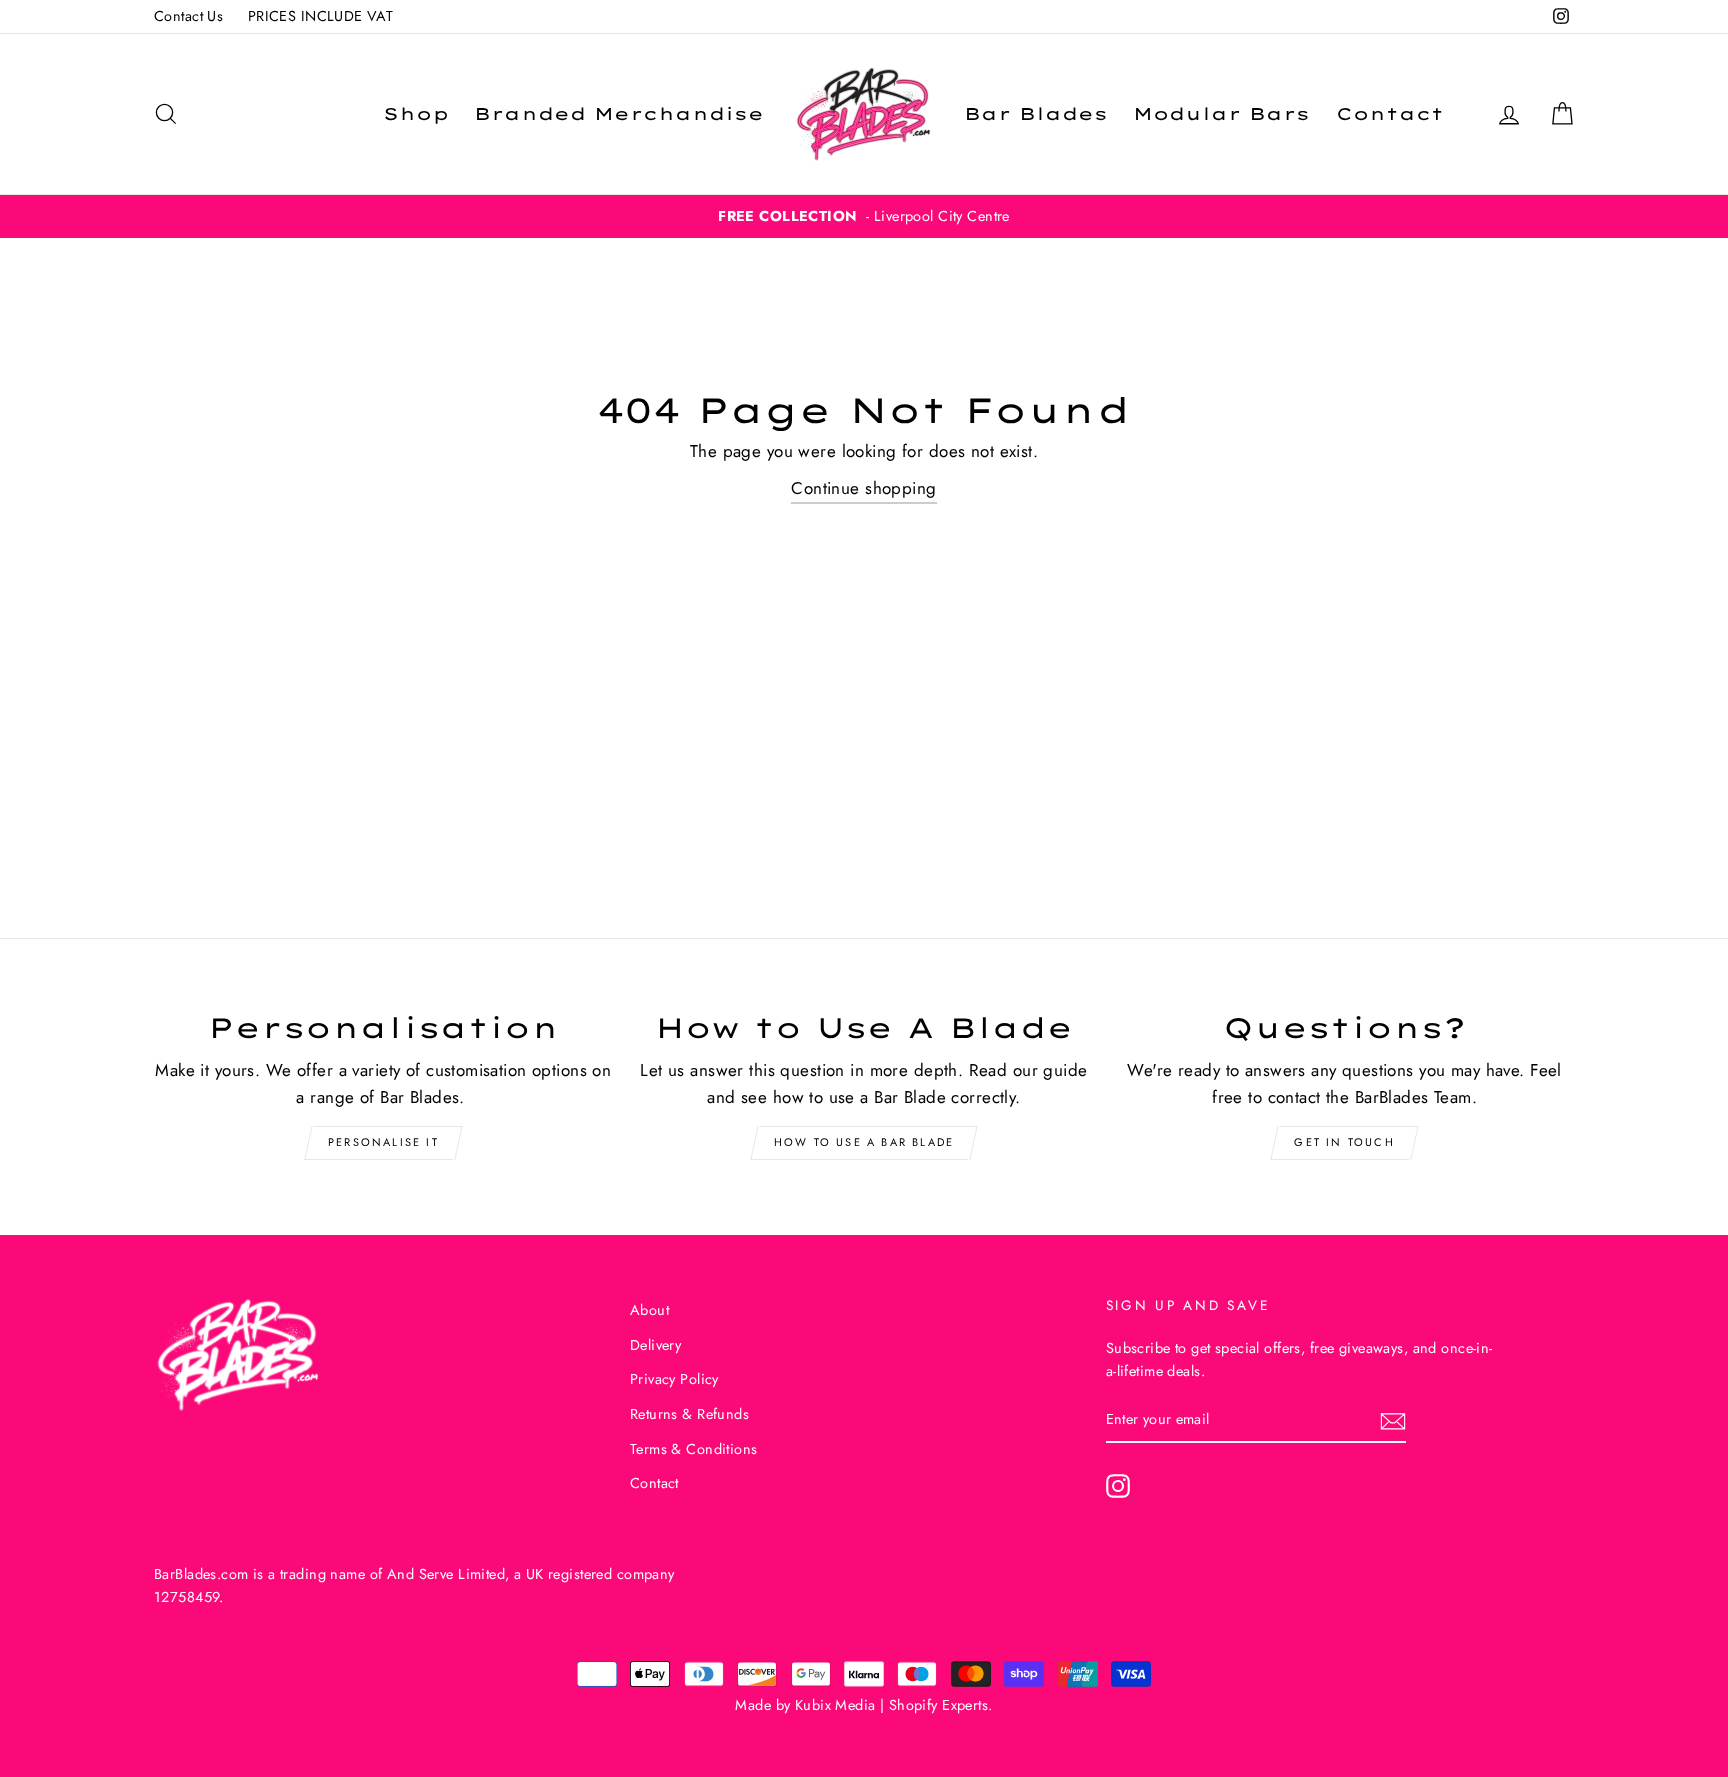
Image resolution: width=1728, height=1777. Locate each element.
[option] (864, 216)
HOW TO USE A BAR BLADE (864, 1142)
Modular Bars (1221, 113)
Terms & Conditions (694, 1449)
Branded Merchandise (619, 113)
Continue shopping (863, 488)
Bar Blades (1036, 113)
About (649, 1310)
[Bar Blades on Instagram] (1118, 1485)
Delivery (655, 1345)
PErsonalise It (383, 1142)
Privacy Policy (674, 1379)
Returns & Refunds (689, 1414)
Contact (1390, 113)
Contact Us (188, 16)
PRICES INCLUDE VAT (321, 16)
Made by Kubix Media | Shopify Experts (861, 1705)
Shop (416, 113)
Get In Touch (1344, 1142)
